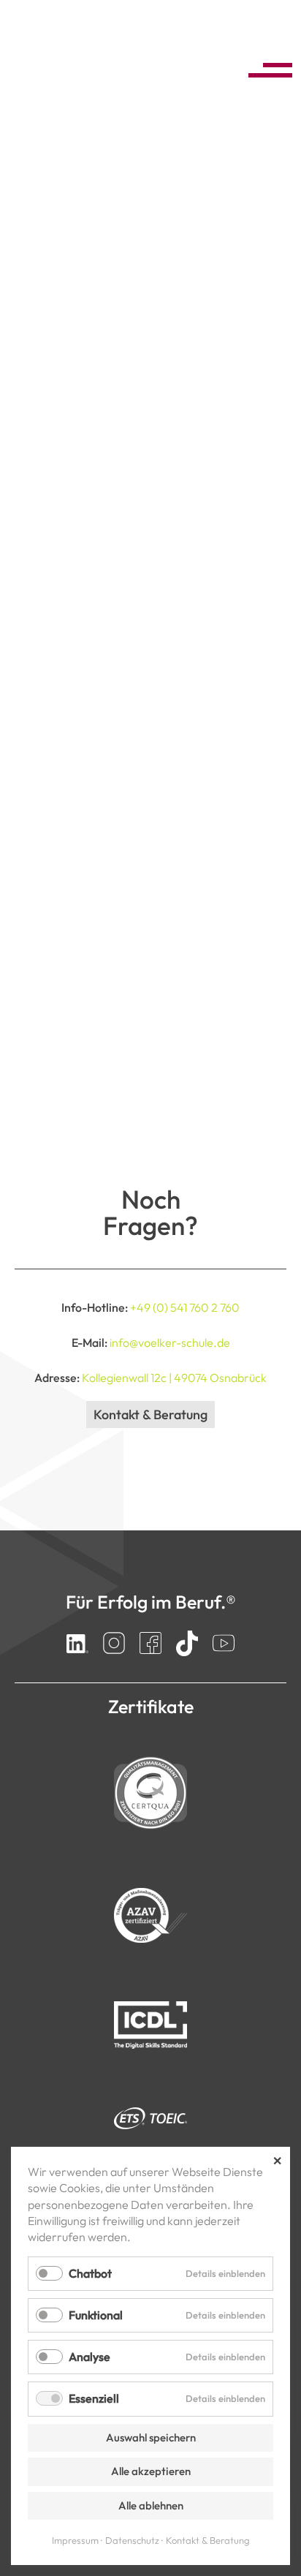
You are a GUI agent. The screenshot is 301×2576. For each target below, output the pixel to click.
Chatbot (90, 2273)
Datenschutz (132, 2540)
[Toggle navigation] (266, 68)
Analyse (89, 2357)
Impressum (75, 2540)
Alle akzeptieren (151, 2471)
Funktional (96, 2315)
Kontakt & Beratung (150, 1414)
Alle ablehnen (151, 2505)
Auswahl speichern (151, 2437)
